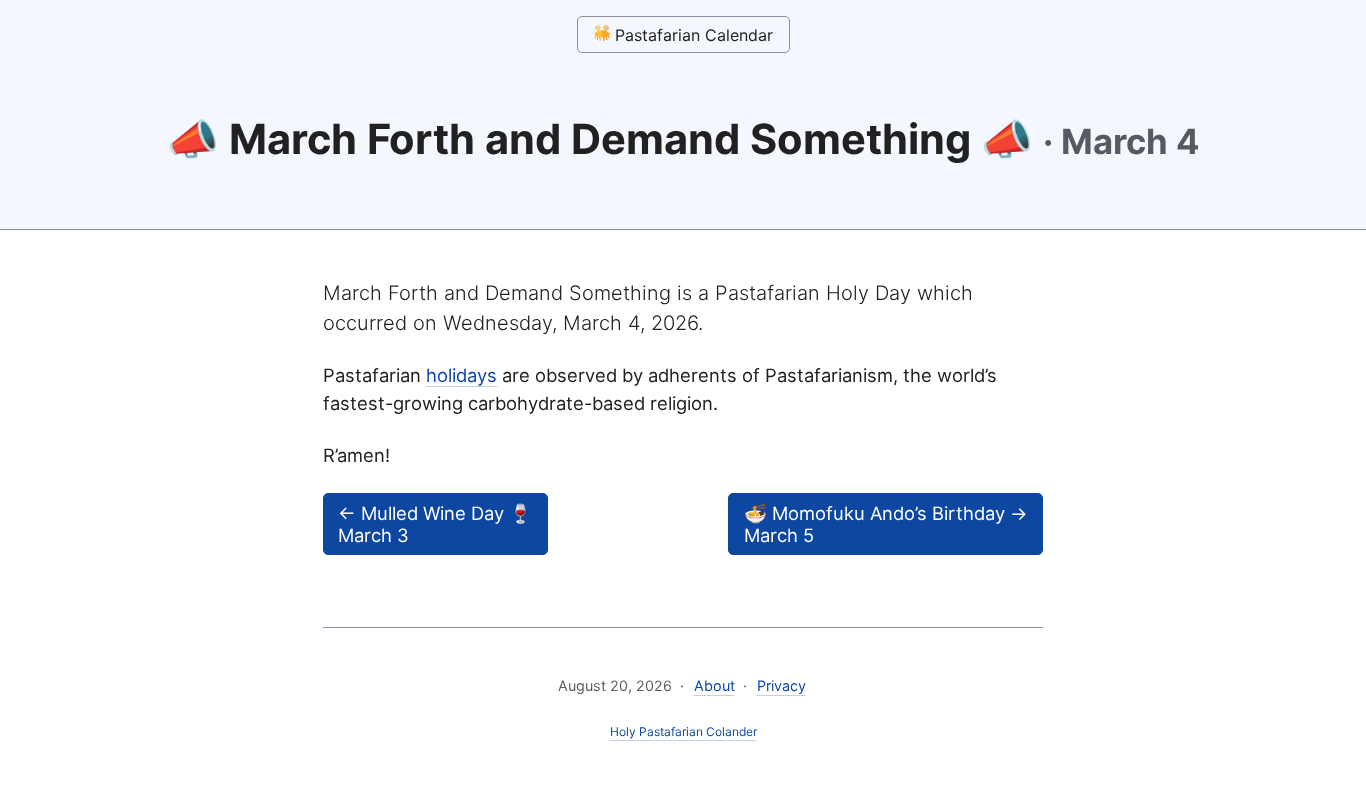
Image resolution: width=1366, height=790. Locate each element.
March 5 (886, 524)
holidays (461, 375)
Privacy (781, 685)
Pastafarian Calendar (691, 35)
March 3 (435, 524)
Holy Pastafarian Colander (683, 731)
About (714, 685)
